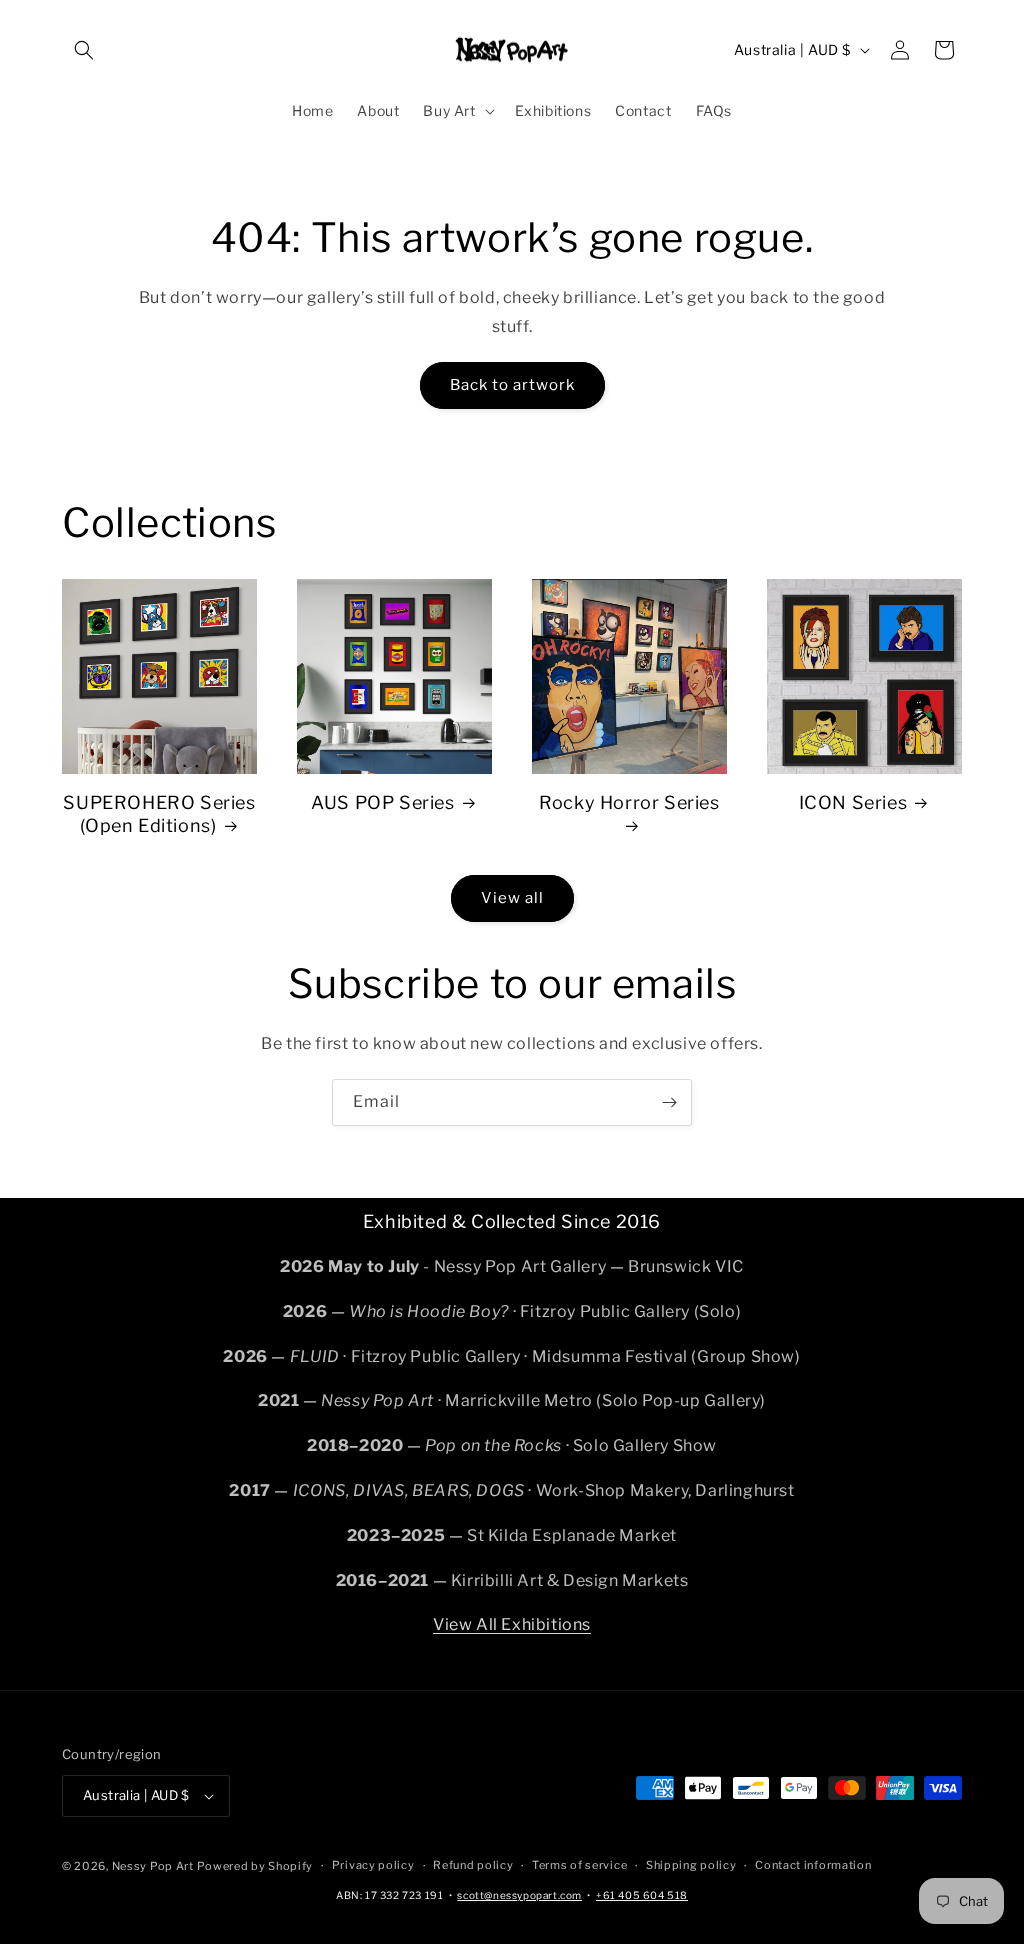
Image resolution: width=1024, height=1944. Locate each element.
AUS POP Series (382, 802)
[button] (84, 50)
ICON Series (853, 802)
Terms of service (579, 1865)
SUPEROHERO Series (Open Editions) (159, 814)
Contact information (813, 1865)
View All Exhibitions (512, 1624)
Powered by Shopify (255, 1866)
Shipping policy (691, 1865)
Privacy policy (373, 1865)
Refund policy (473, 1865)
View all (512, 898)
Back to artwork (512, 385)
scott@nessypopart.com (519, 1895)
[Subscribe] (669, 1102)
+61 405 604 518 (642, 1895)
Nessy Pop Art (153, 1866)
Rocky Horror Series (629, 802)
